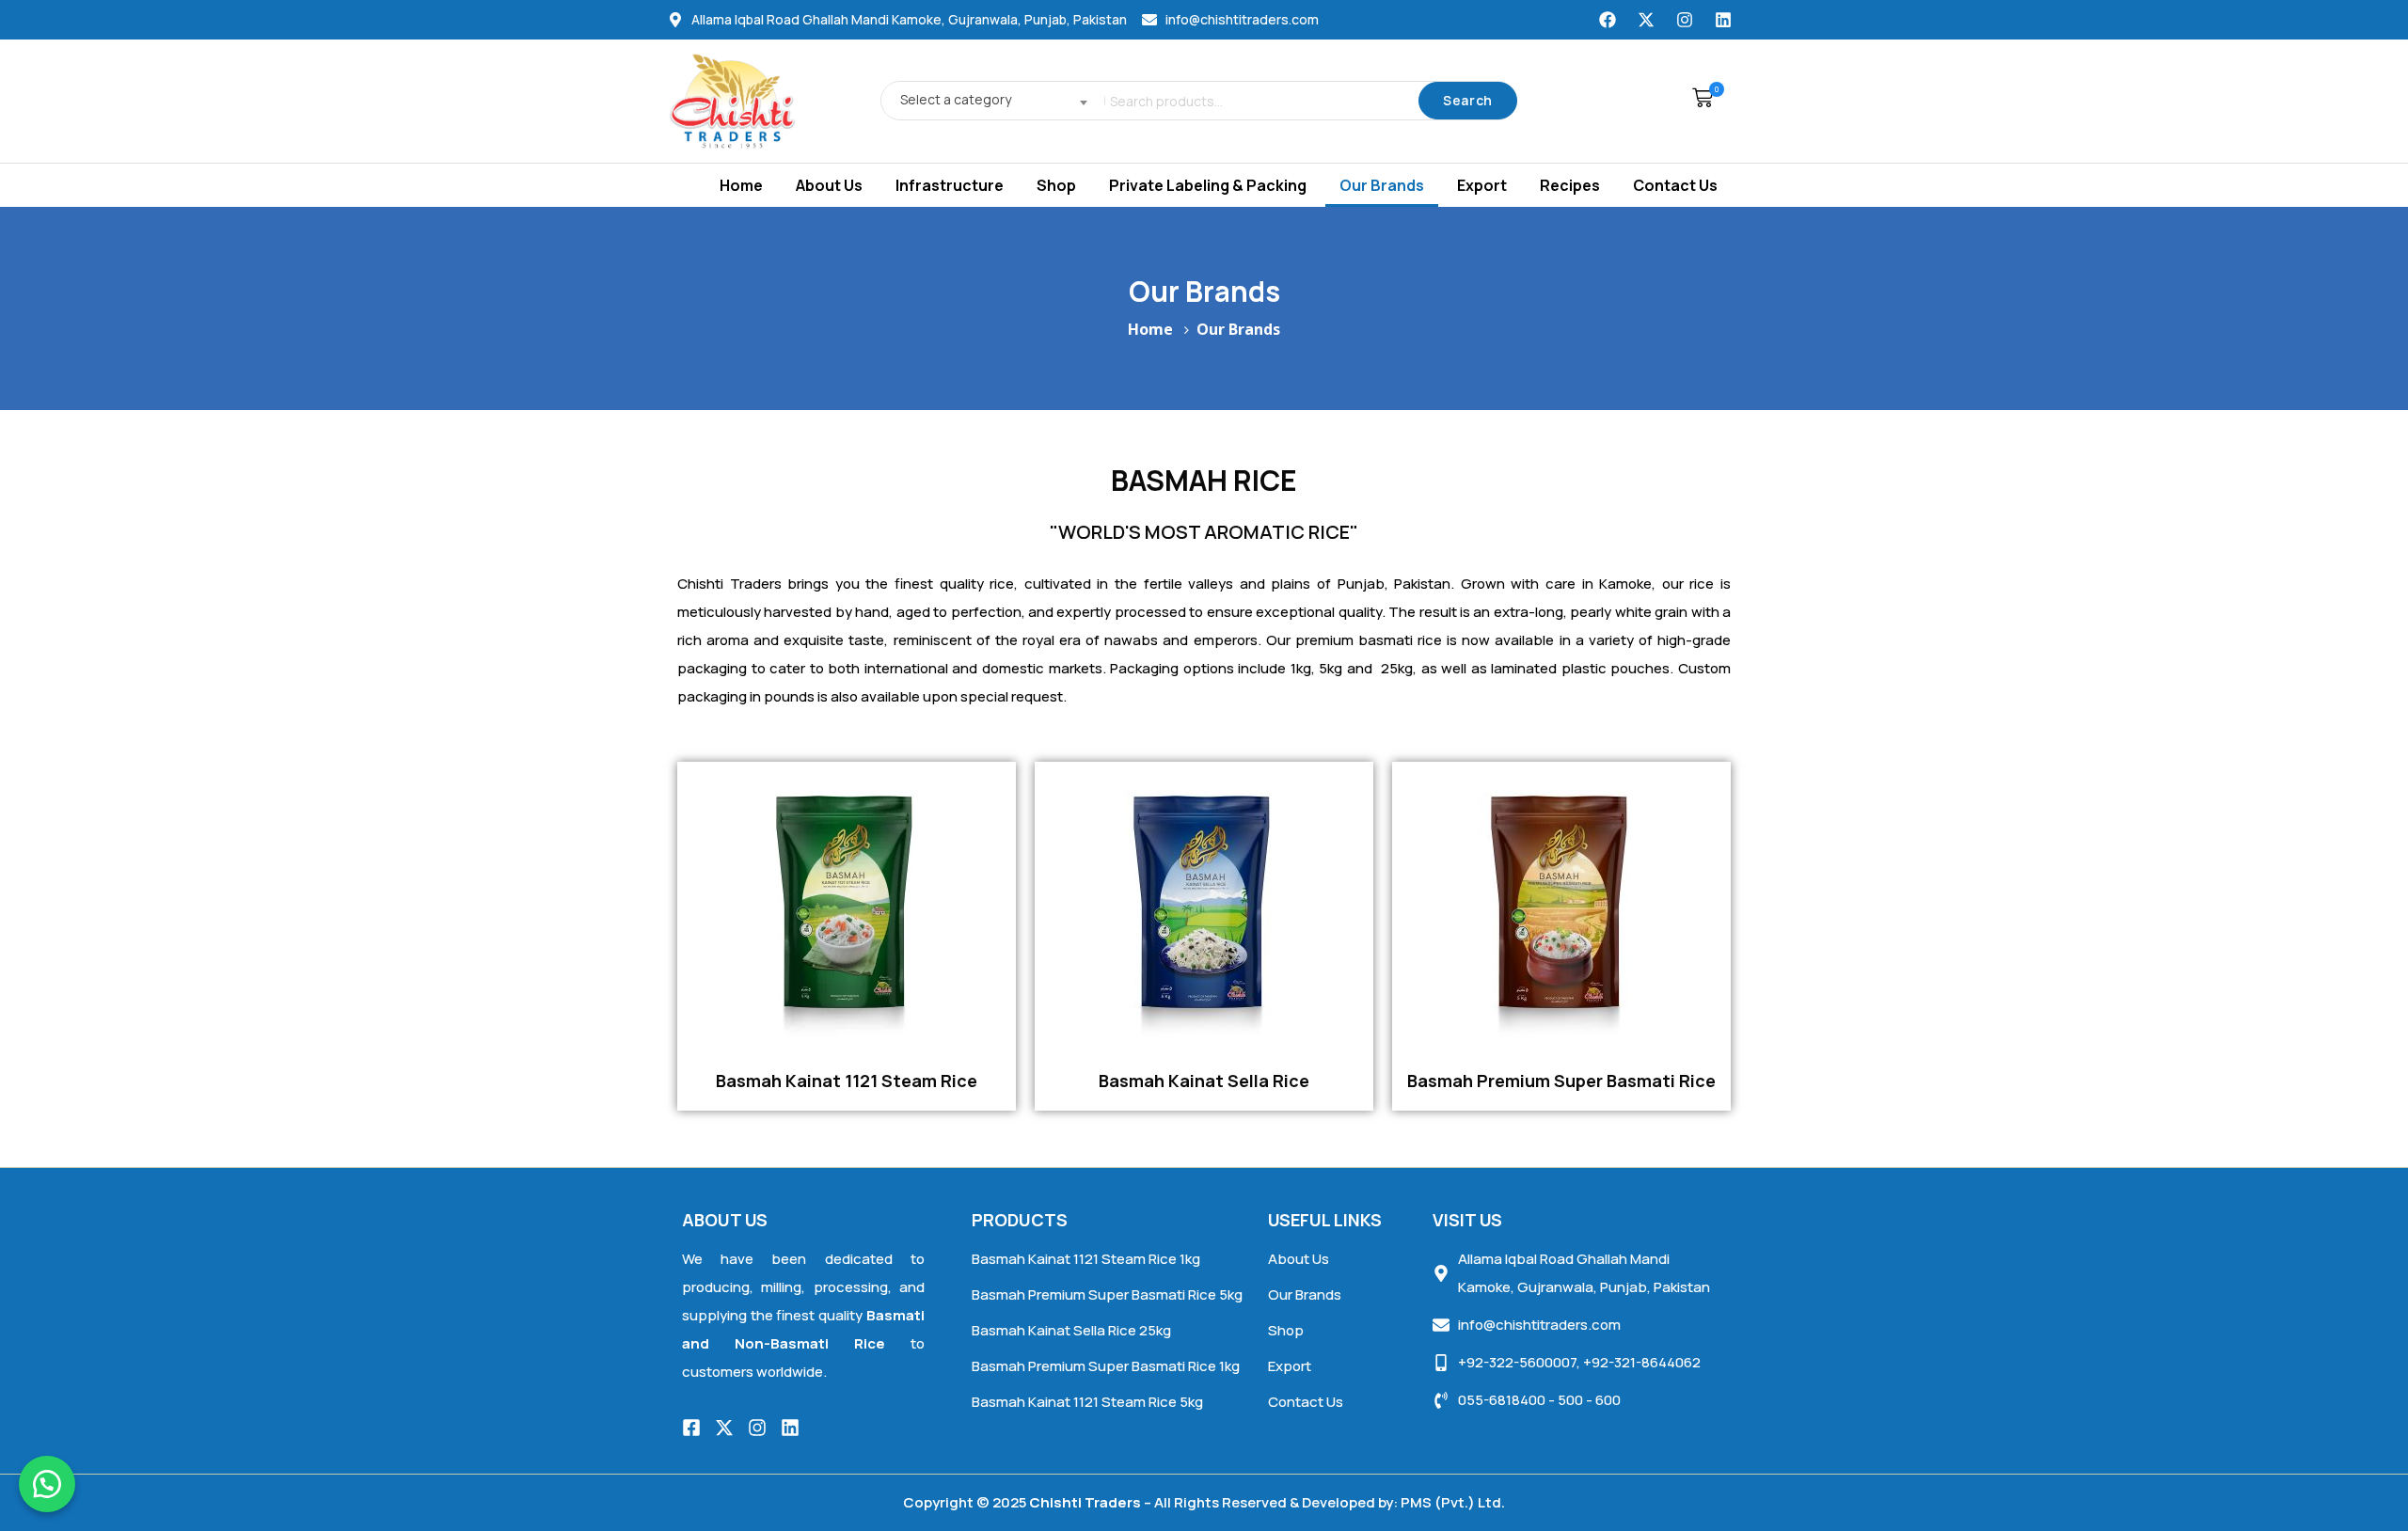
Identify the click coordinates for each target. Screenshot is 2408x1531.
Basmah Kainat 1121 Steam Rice (847, 1081)
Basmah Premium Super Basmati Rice (1561, 1081)
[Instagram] (1685, 20)
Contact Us (1675, 185)
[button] (1698, 101)
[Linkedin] (1723, 20)
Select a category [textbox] (956, 99)
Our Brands (1382, 185)
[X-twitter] (1646, 20)
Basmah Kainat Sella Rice (1204, 1081)
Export (1482, 185)
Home (741, 185)
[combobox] (988, 101)
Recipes (1570, 185)
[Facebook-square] (691, 1428)
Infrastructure (950, 185)
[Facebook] (1608, 20)
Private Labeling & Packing (1208, 185)
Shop (1056, 185)
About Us (829, 185)
